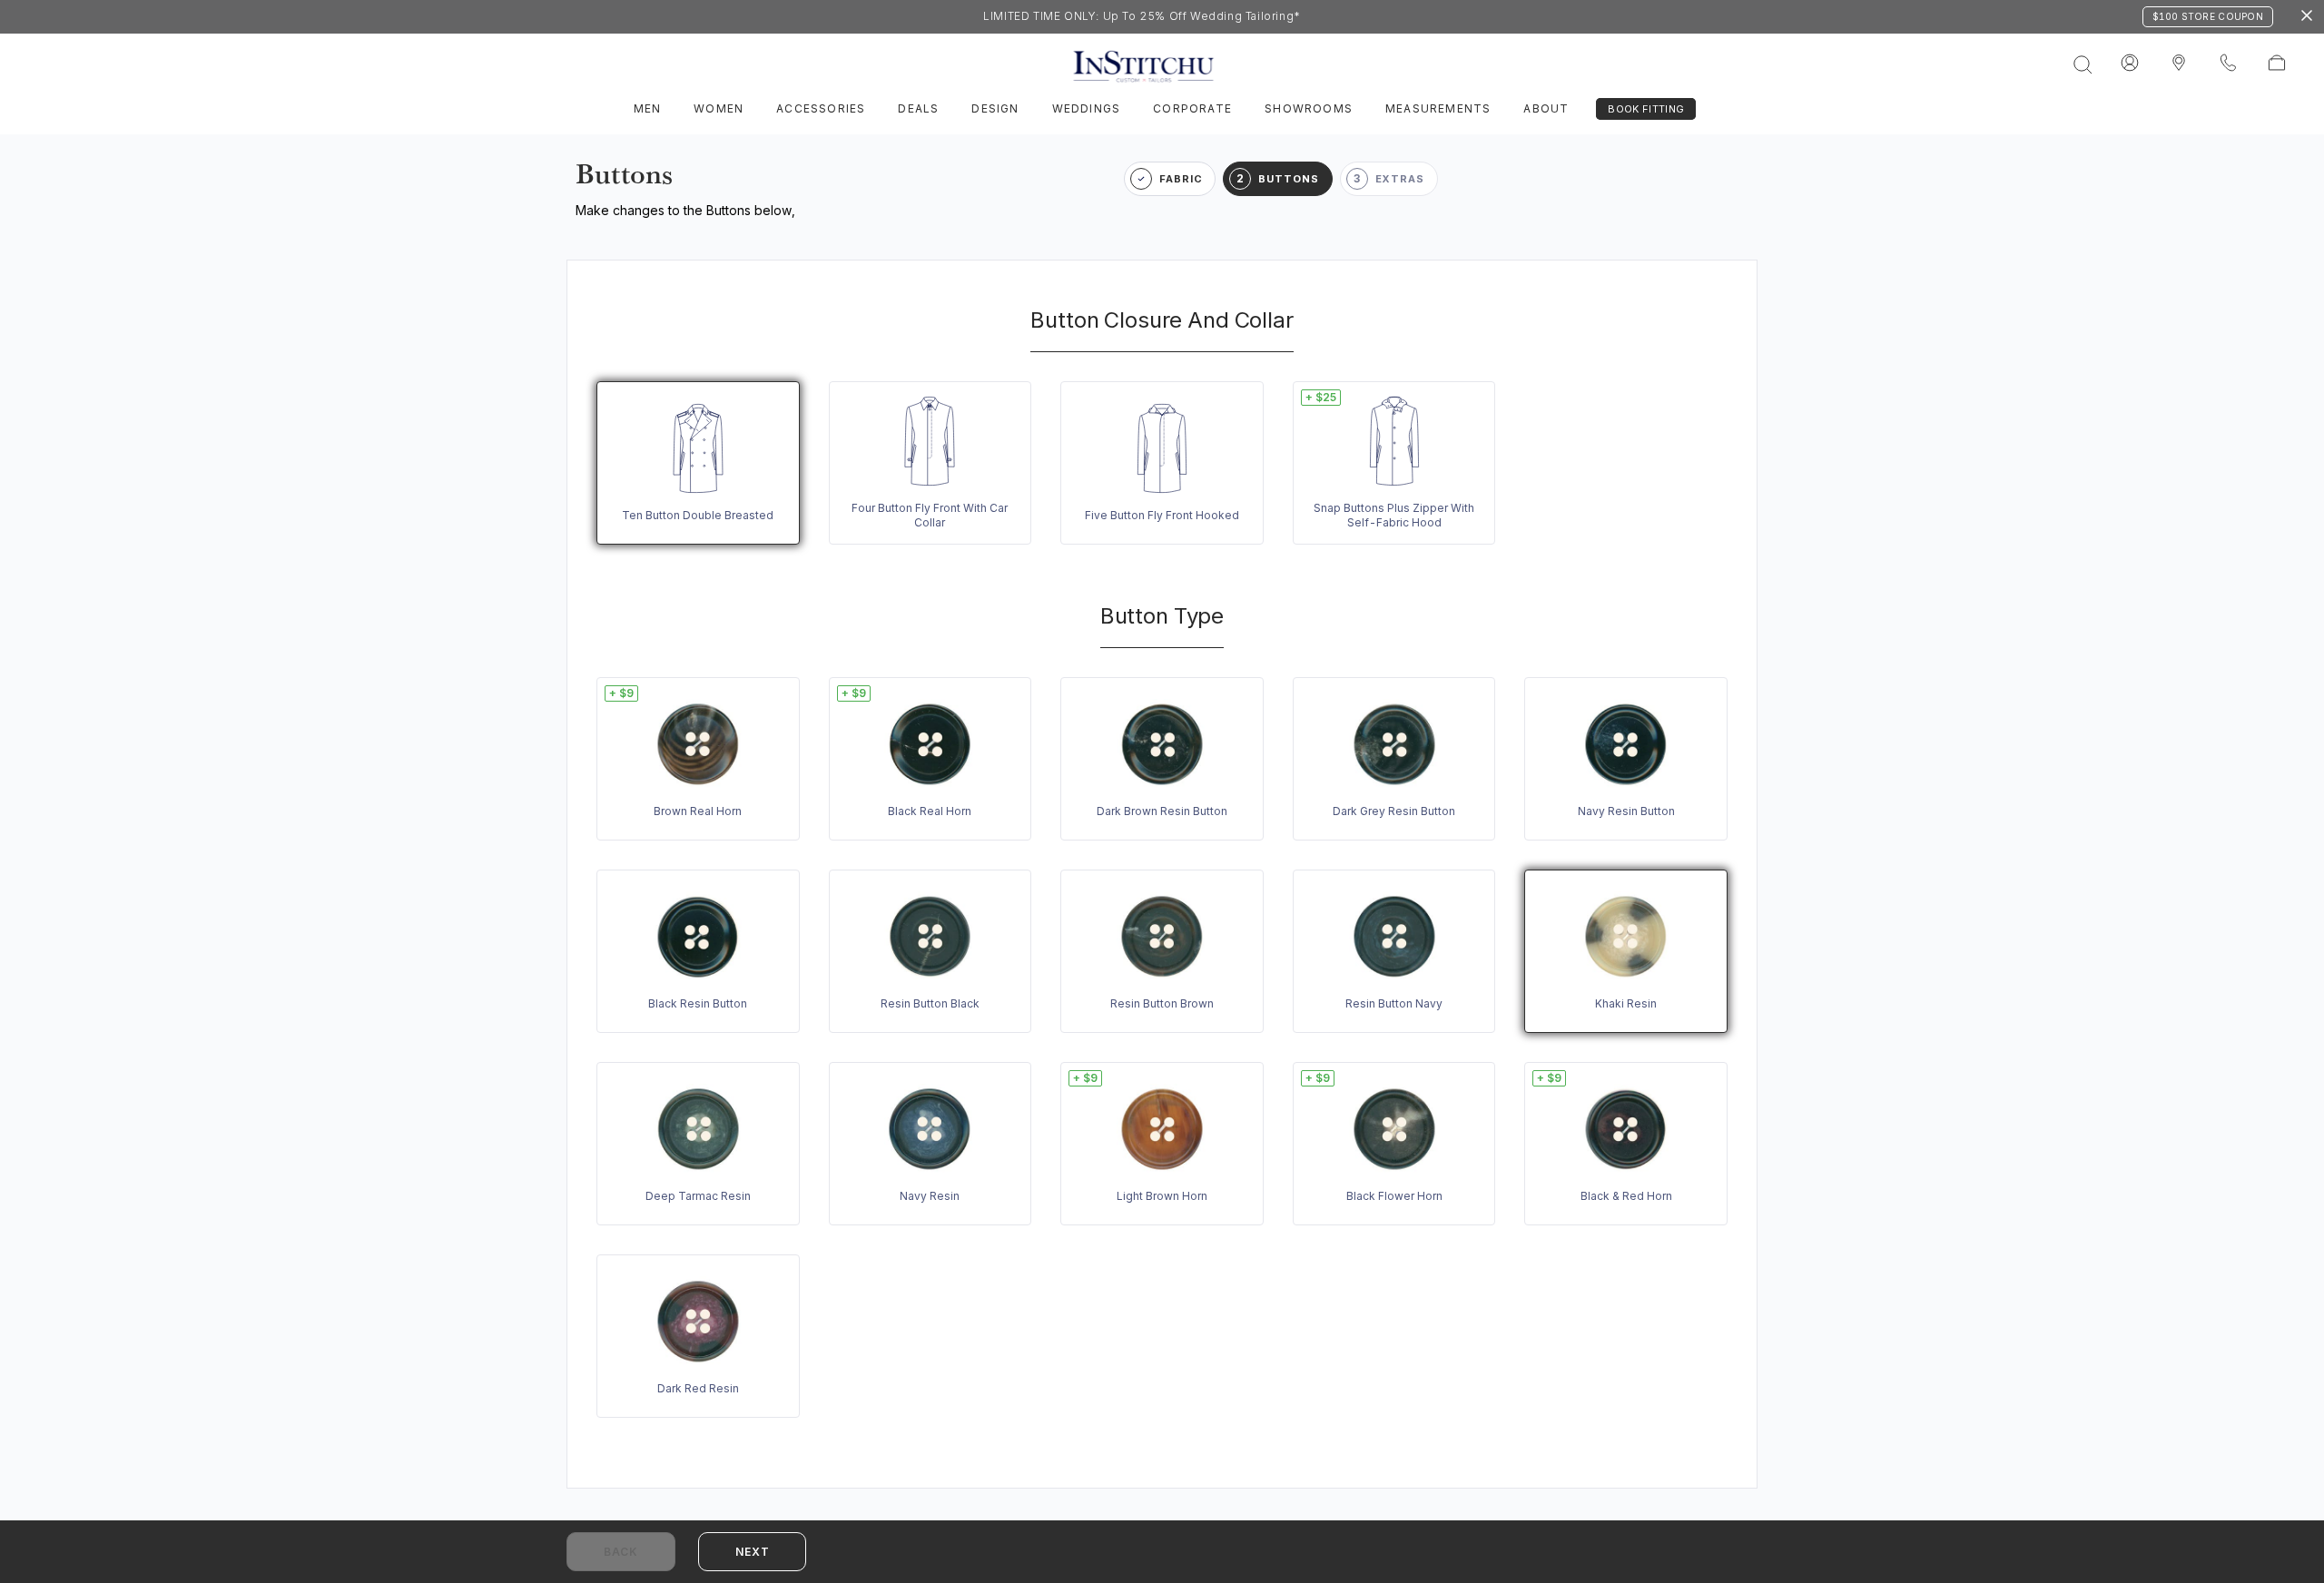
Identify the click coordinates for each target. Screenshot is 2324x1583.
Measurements (1438, 108)
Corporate (1192, 108)
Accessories (821, 108)
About (1546, 108)
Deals (918, 108)
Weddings (1087, 108)
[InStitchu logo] (2179, 64)
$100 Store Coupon (2208, 16)
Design (995, 108)
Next (752, 1552)
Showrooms (1309, 108)
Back (621, 1552)
